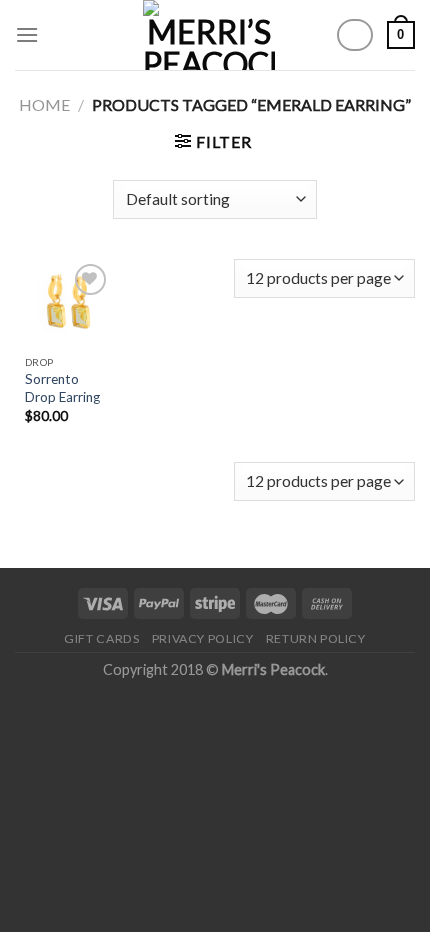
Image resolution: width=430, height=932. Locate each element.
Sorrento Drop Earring (62, 388)
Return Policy (316, 638)
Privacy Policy (203, 638)
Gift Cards (101, 638)
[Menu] (27, 34)
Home (44, 104)
